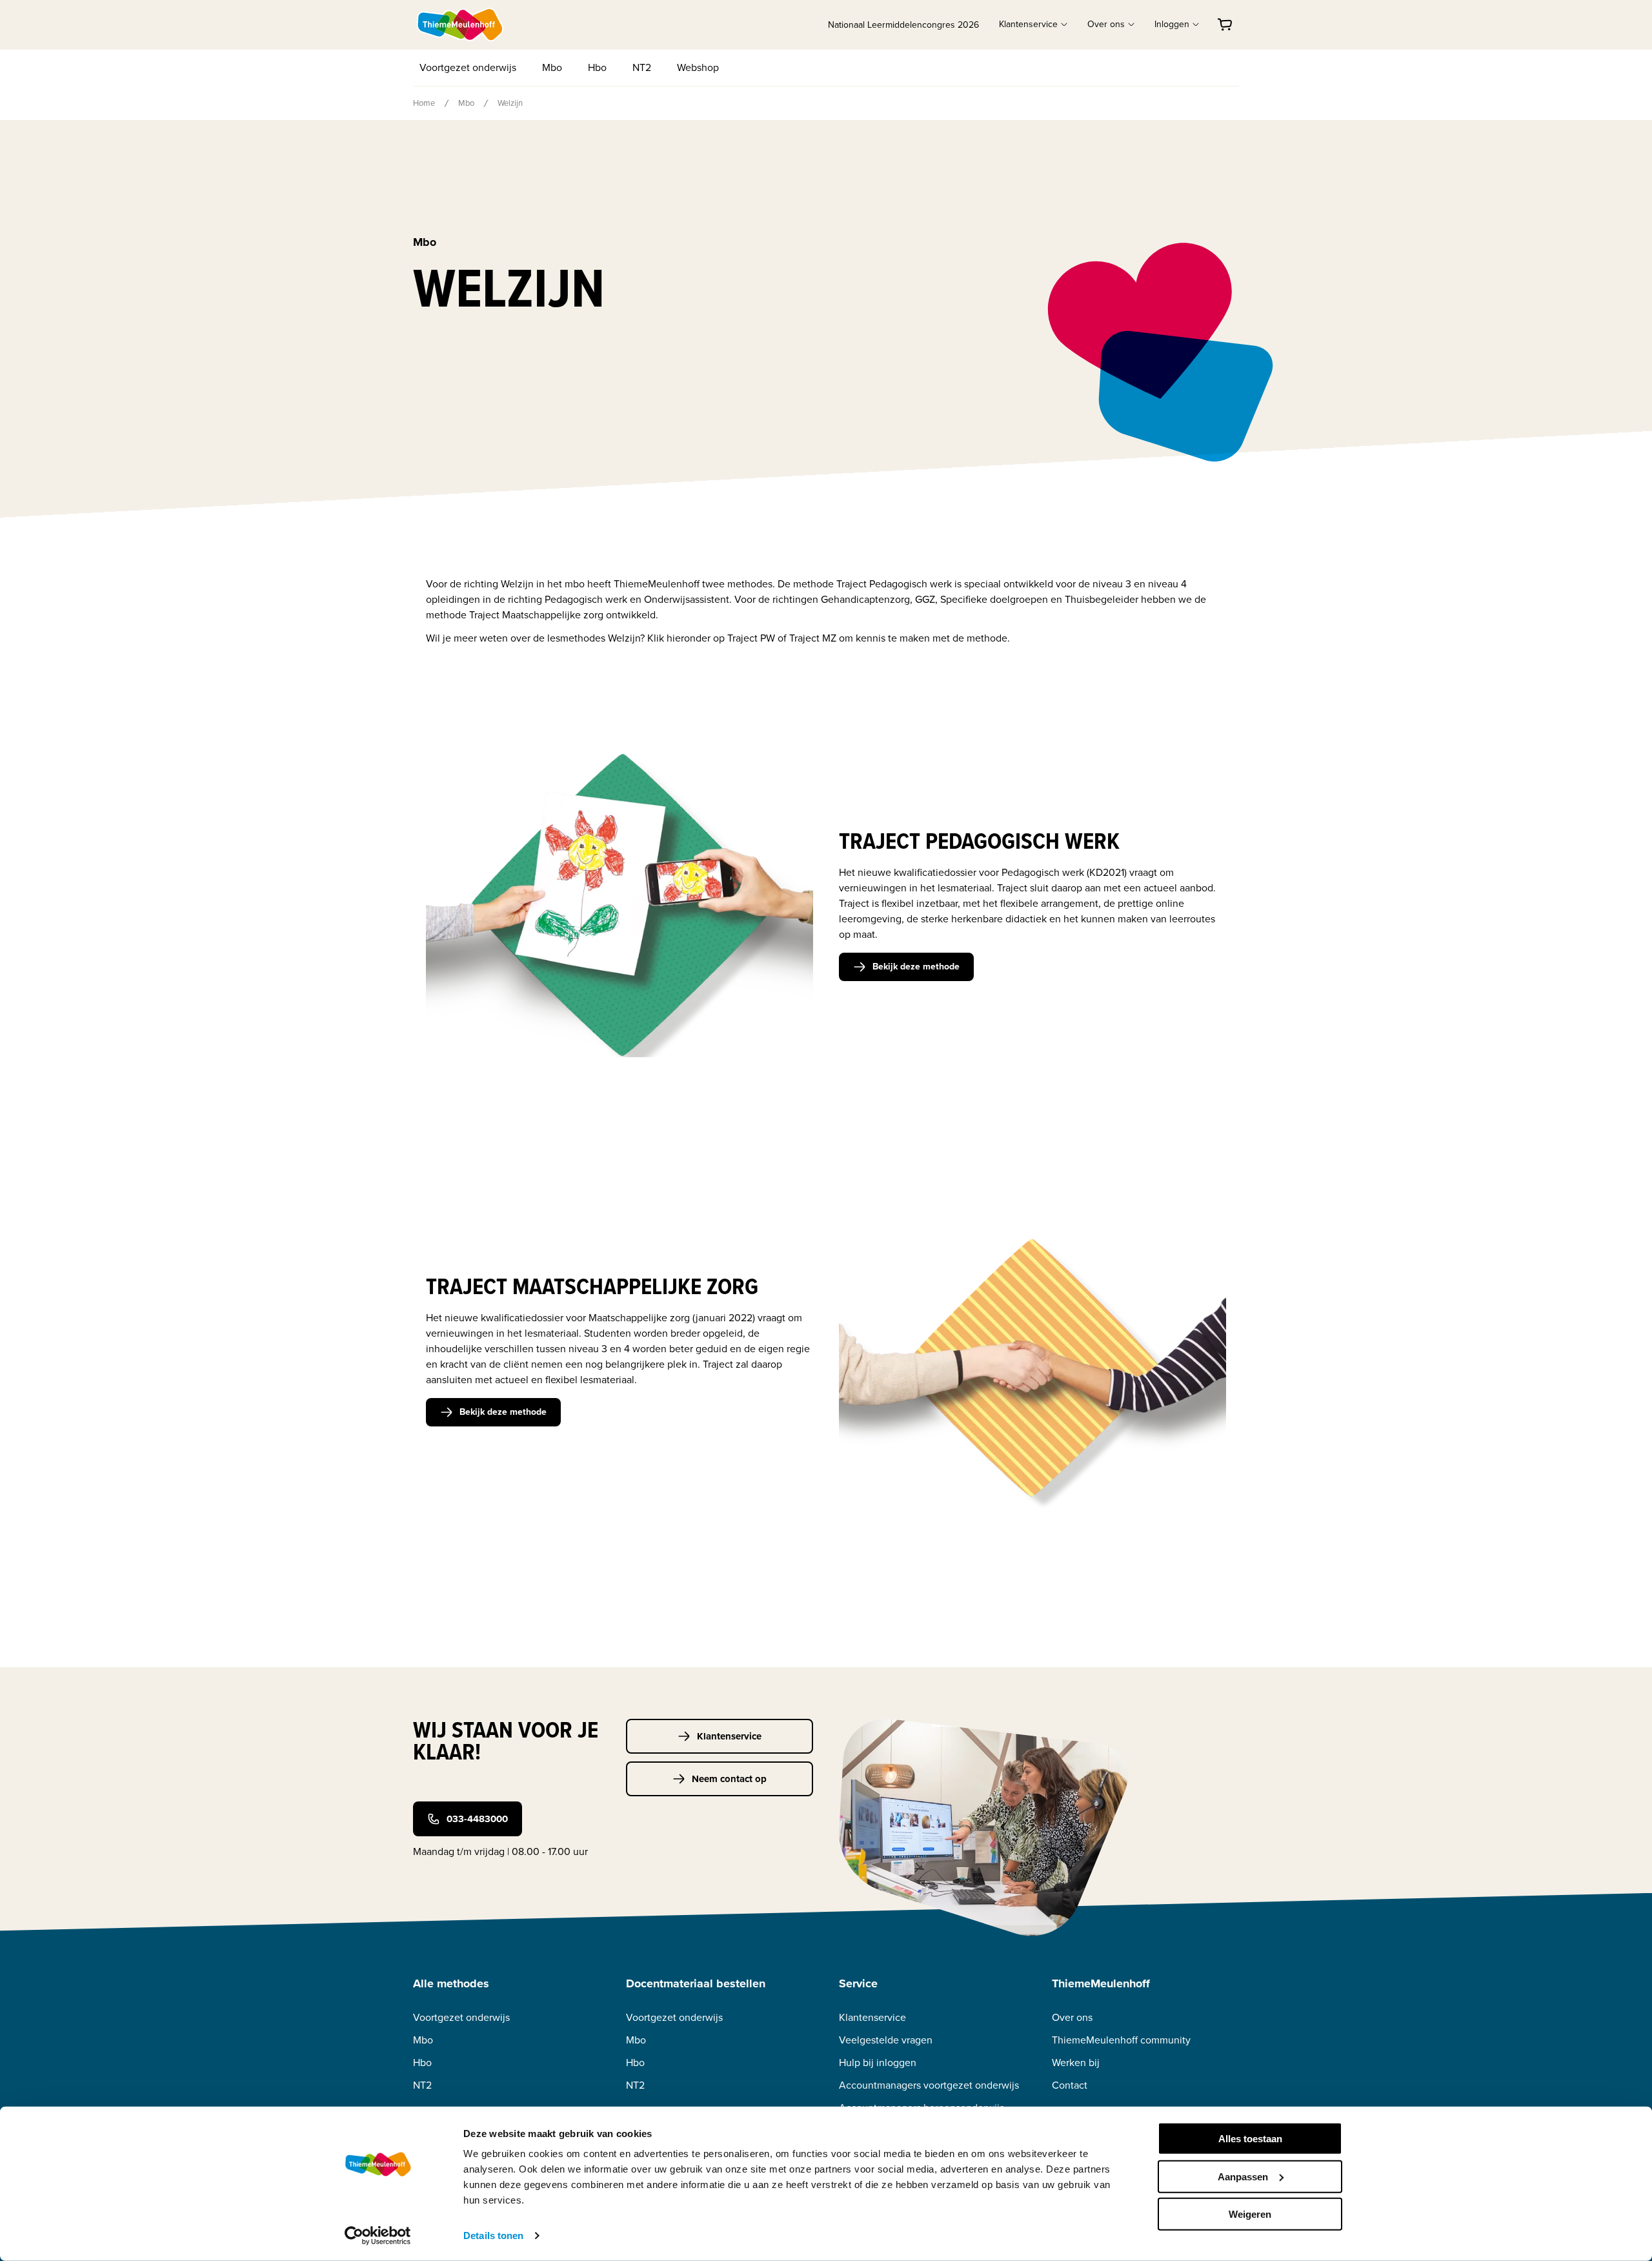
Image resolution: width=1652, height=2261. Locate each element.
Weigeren (1250, 2214)
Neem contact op (729, 1779)
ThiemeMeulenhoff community (1121, 2040)
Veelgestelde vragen (886, 2040)
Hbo (597, 67)
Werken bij (1076, 2063)
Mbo (552, 67)
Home (424, 103)
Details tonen (493, 2236)
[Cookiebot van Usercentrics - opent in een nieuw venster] (378, 2236)
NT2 (642, 67)
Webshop (698, 67)
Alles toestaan (1250, 2139)
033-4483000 (477, 1819)
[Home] (461, 25)
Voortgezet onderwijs (468, 67)
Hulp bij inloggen (878, 2063)
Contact (1070, 2085)
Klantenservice (729, 1736)
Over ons (1072, 2017)
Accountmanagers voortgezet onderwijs (929, 2085)
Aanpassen (1243, 2176)
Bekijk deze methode (916, 967)
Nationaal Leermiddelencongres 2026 (903, 25)
